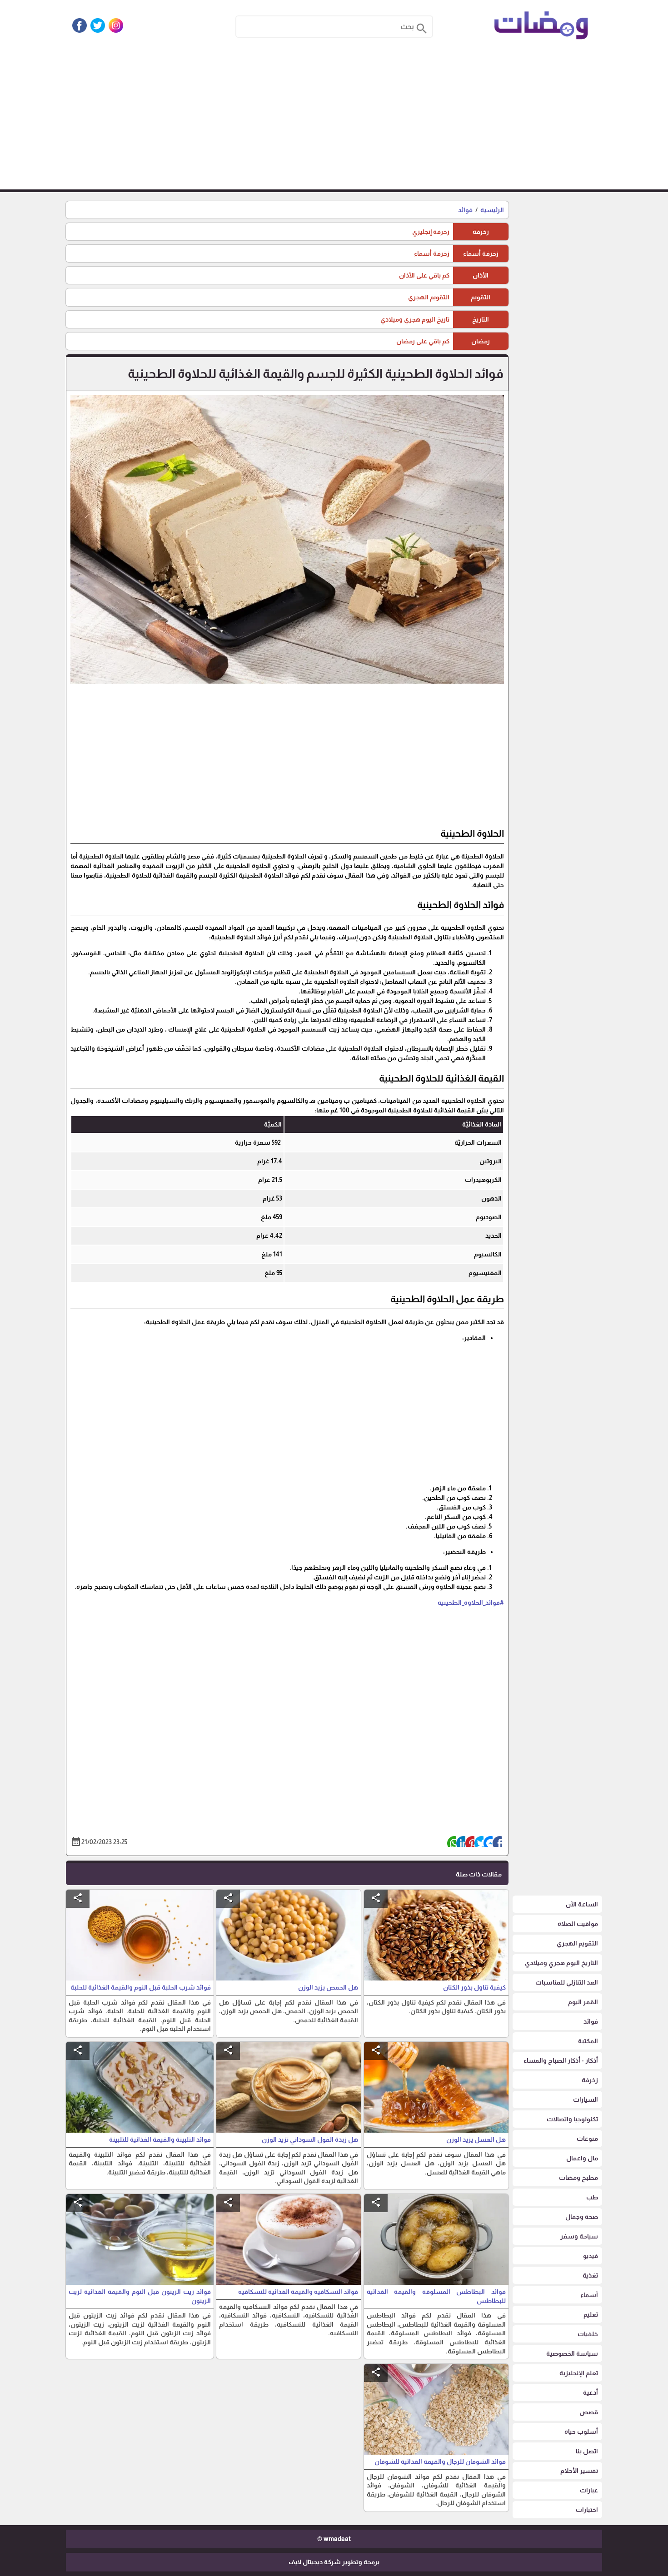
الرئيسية (492, 210)
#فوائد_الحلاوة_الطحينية (471, 1603)
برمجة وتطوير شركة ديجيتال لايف (334, 2562)
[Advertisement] (334, 121)
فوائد (465, 210)
